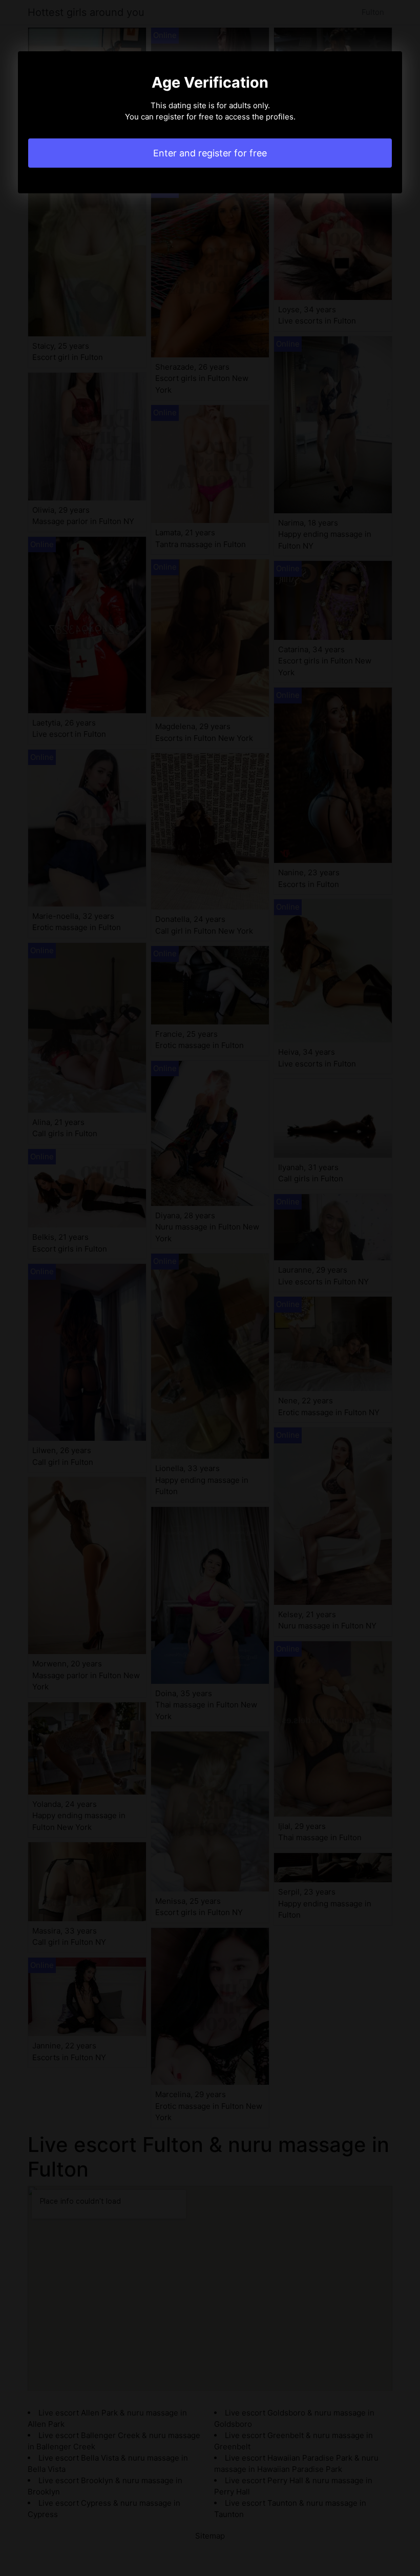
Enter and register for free (210, 153)
